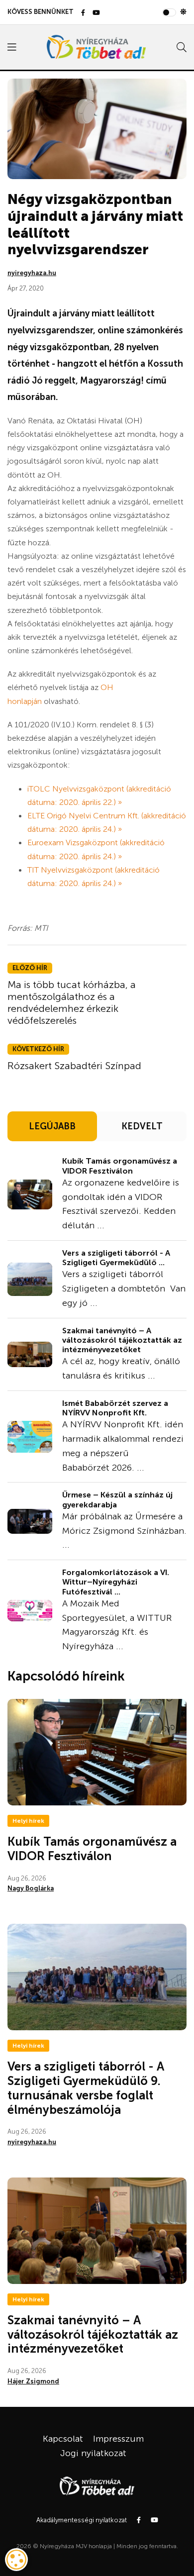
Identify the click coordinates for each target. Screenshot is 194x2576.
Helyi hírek (28, 1821)
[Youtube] (96, 13)
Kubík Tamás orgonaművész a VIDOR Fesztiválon (120, 1166)
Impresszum (118, 2439)
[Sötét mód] (183, 12)
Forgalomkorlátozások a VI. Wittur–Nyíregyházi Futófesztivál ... (116, 1582)
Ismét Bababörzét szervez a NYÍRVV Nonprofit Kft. (115, 1408)
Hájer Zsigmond (33, 2381)
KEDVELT (142, 1126)
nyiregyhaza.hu (32, 273)
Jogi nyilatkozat (93, 2453)
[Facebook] (83, 13)
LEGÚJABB (52, 1126)
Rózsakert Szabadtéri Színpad (74, 1066)
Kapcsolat (63, 2439)
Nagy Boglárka (31, 1888)
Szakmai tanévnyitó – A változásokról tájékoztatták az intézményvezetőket (122, 1340)
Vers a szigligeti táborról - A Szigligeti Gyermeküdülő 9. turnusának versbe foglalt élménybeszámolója (86, 2088)
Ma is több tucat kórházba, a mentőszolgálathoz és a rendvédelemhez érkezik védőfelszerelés (72, 1002)
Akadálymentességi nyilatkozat (82, 2520)
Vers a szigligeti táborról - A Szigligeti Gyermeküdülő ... (116, 1258)
